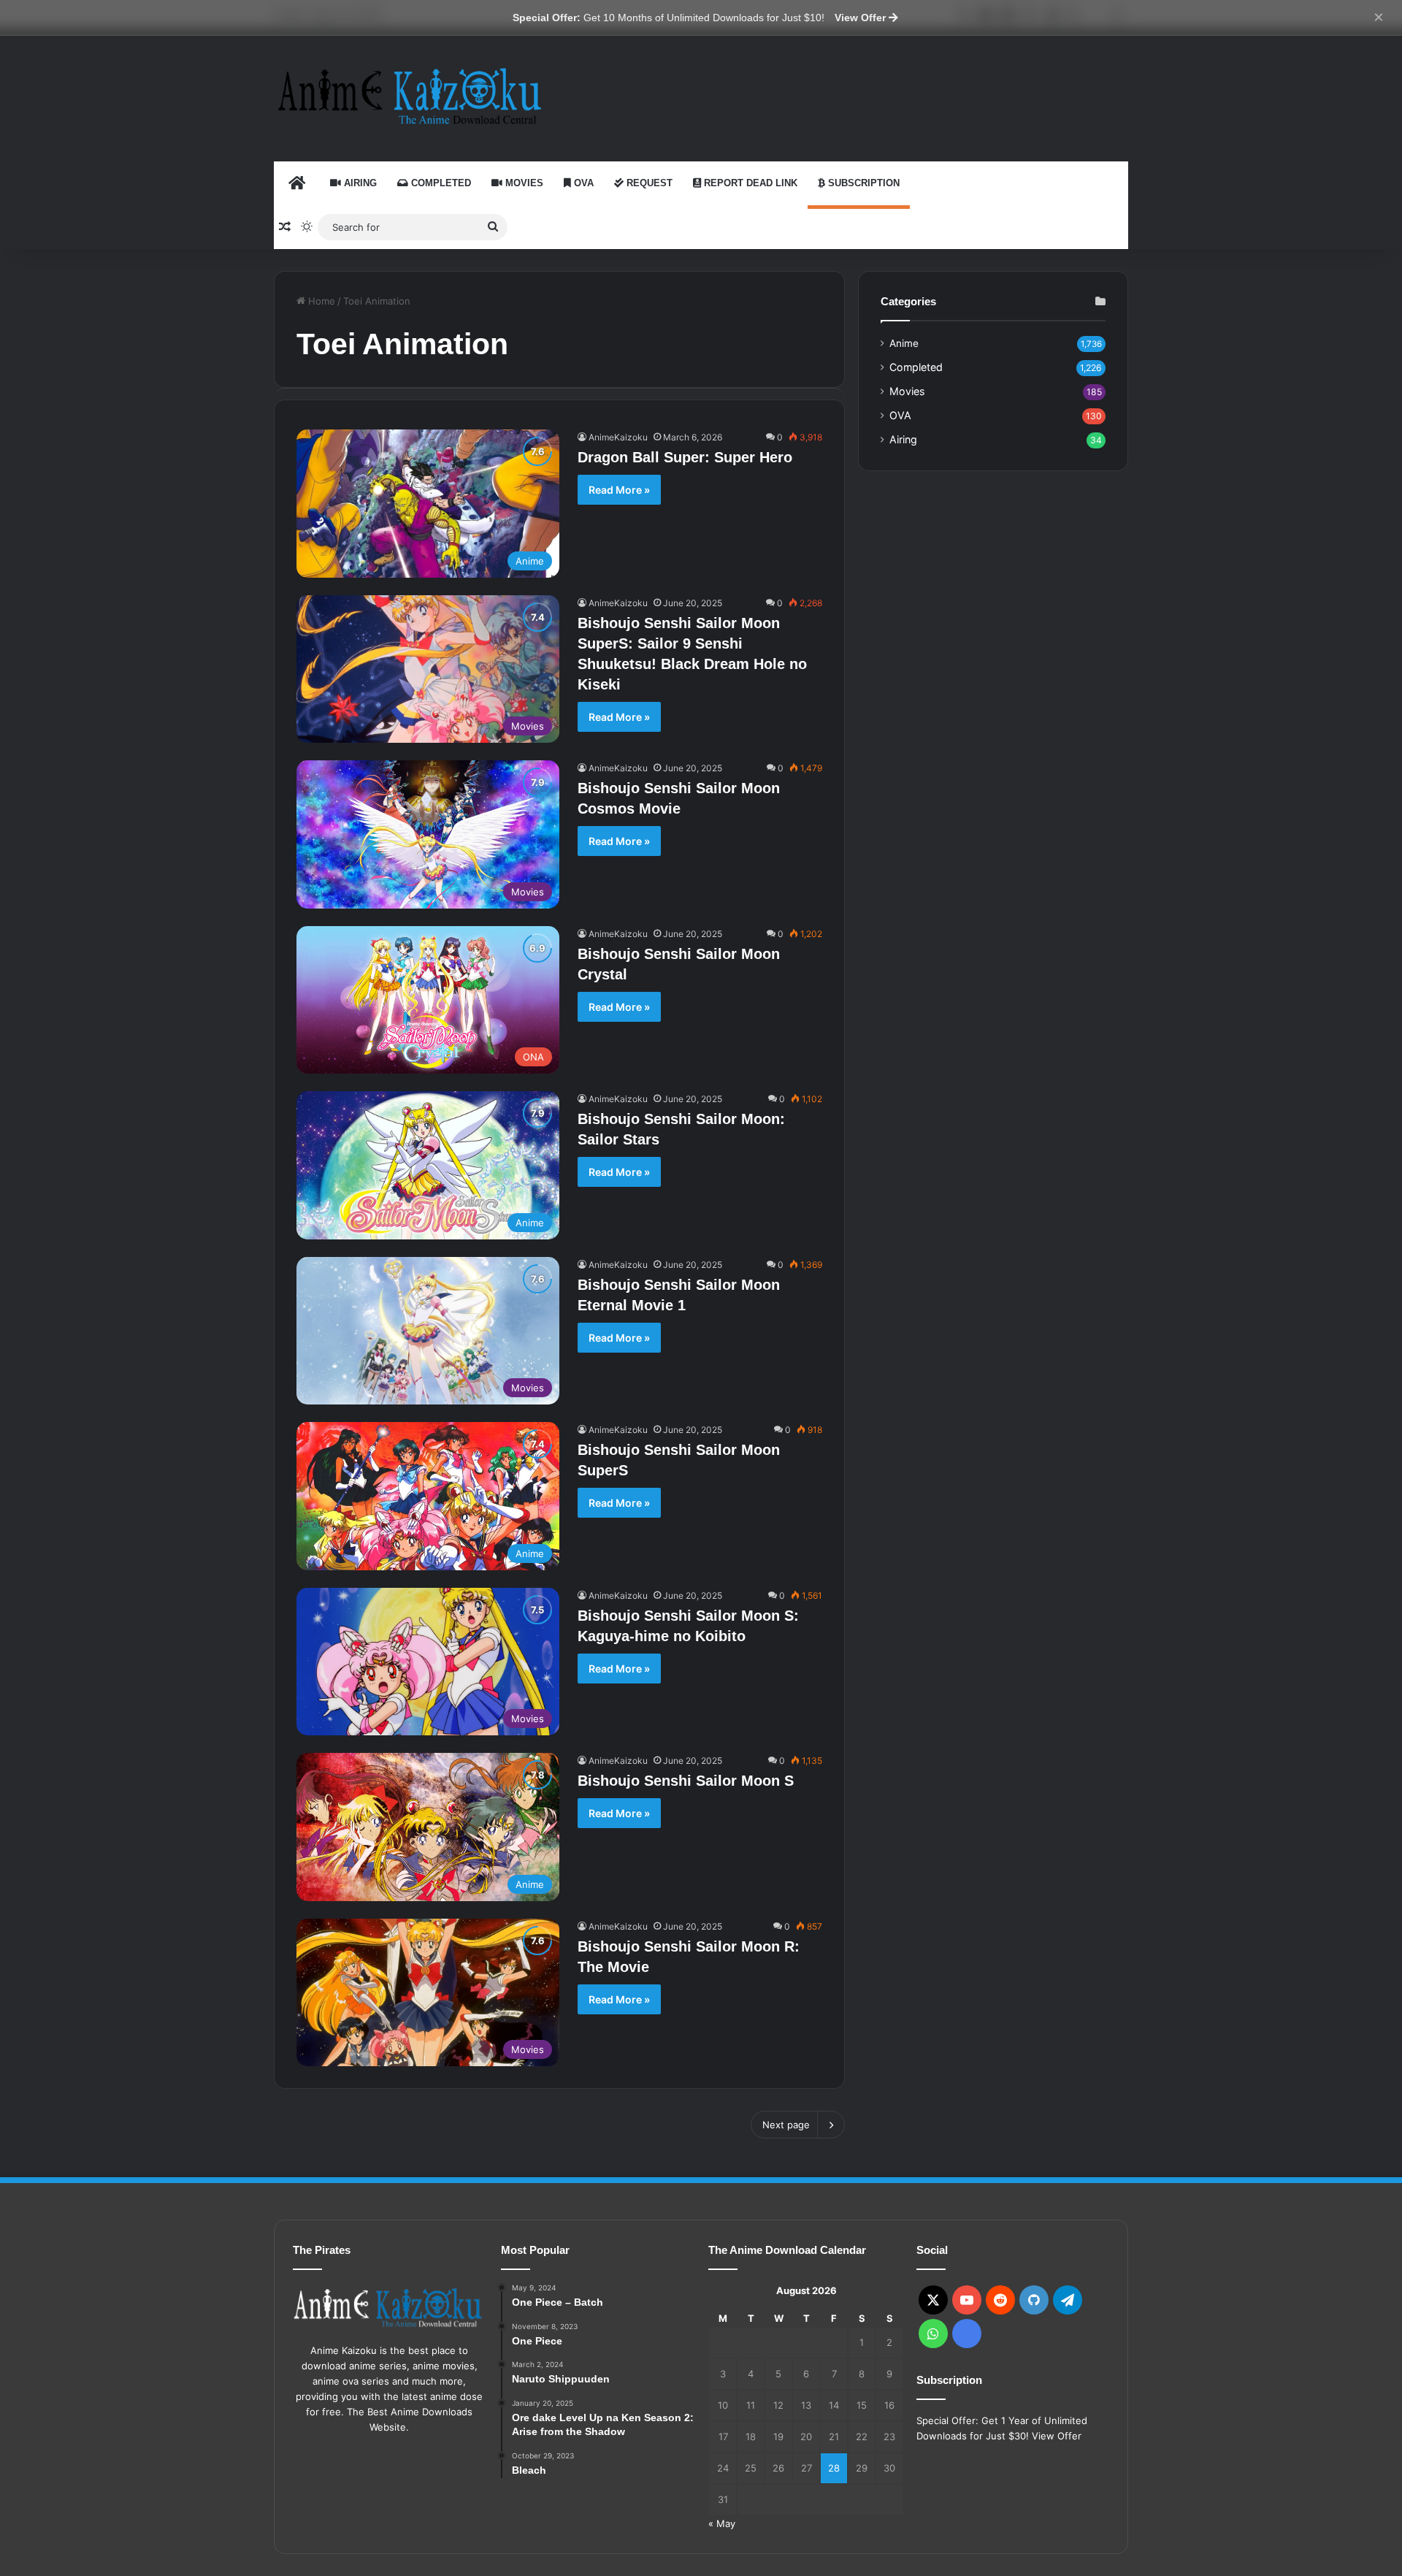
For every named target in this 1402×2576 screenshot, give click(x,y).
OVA (582, 183)
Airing (359, 183)
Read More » (619, 490)
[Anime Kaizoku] (409, 96)
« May (722, 2523)
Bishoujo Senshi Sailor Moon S (686, 1781)
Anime (904, 343)
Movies (523, 183)
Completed (440, 183)
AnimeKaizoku (618, 437)
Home (320, 301)
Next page (786, 2125)
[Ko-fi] (967, 2334)
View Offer (862, 18)
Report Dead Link (749, 183)
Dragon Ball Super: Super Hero (685, 457)
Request (648, 183)
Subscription (862, 183)
